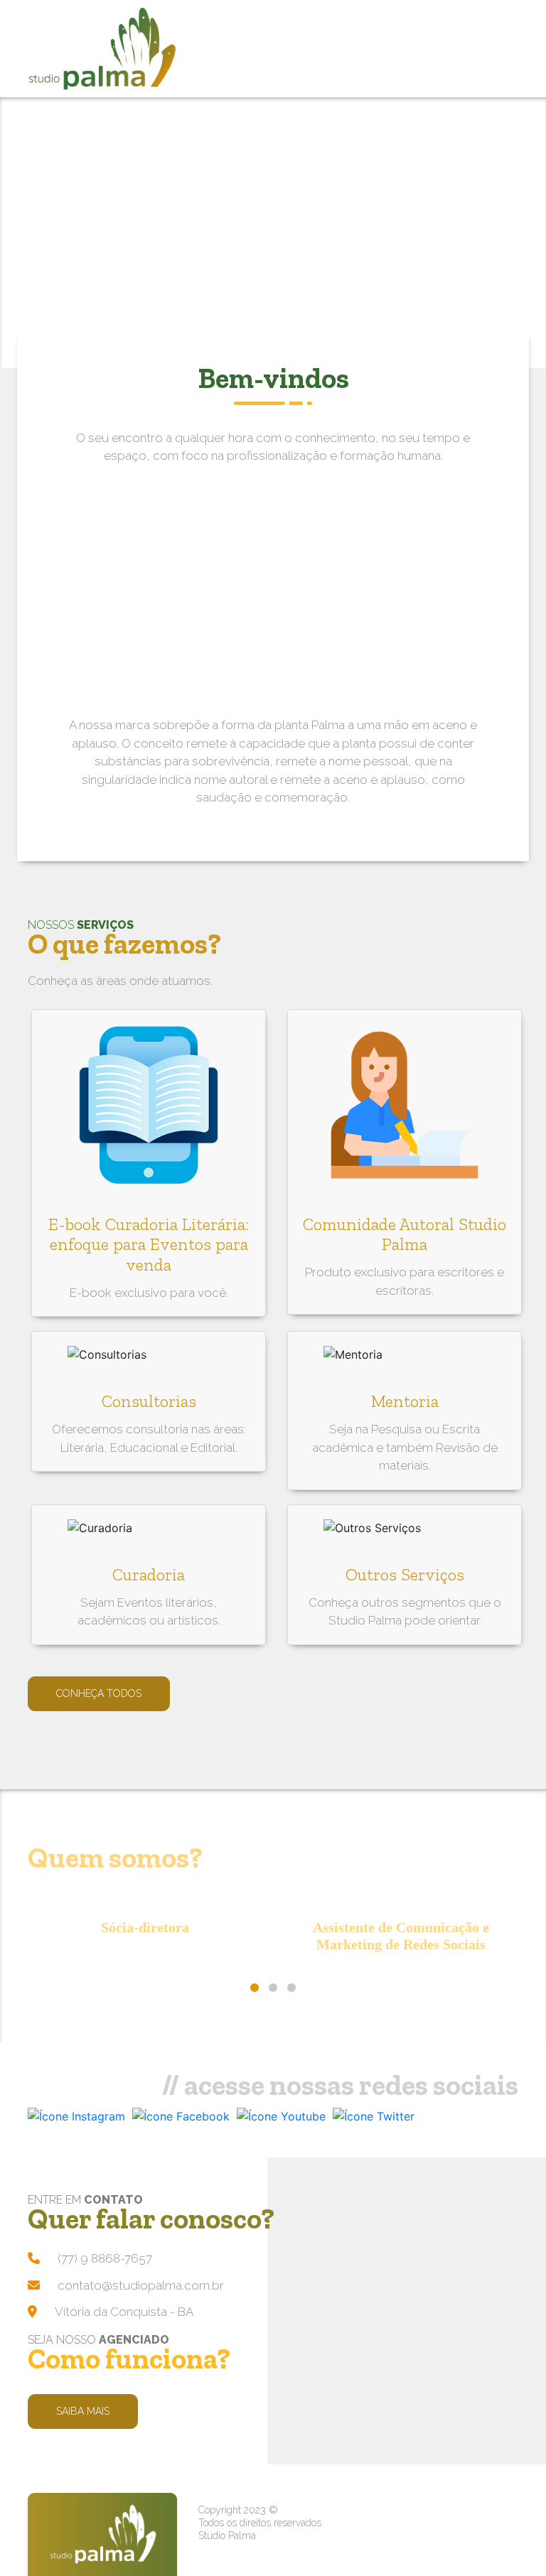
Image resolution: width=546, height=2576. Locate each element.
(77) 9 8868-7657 (105, 2258)
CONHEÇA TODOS (99, 1693)
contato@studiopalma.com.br (141, 2285)
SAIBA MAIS (83, 2411)
